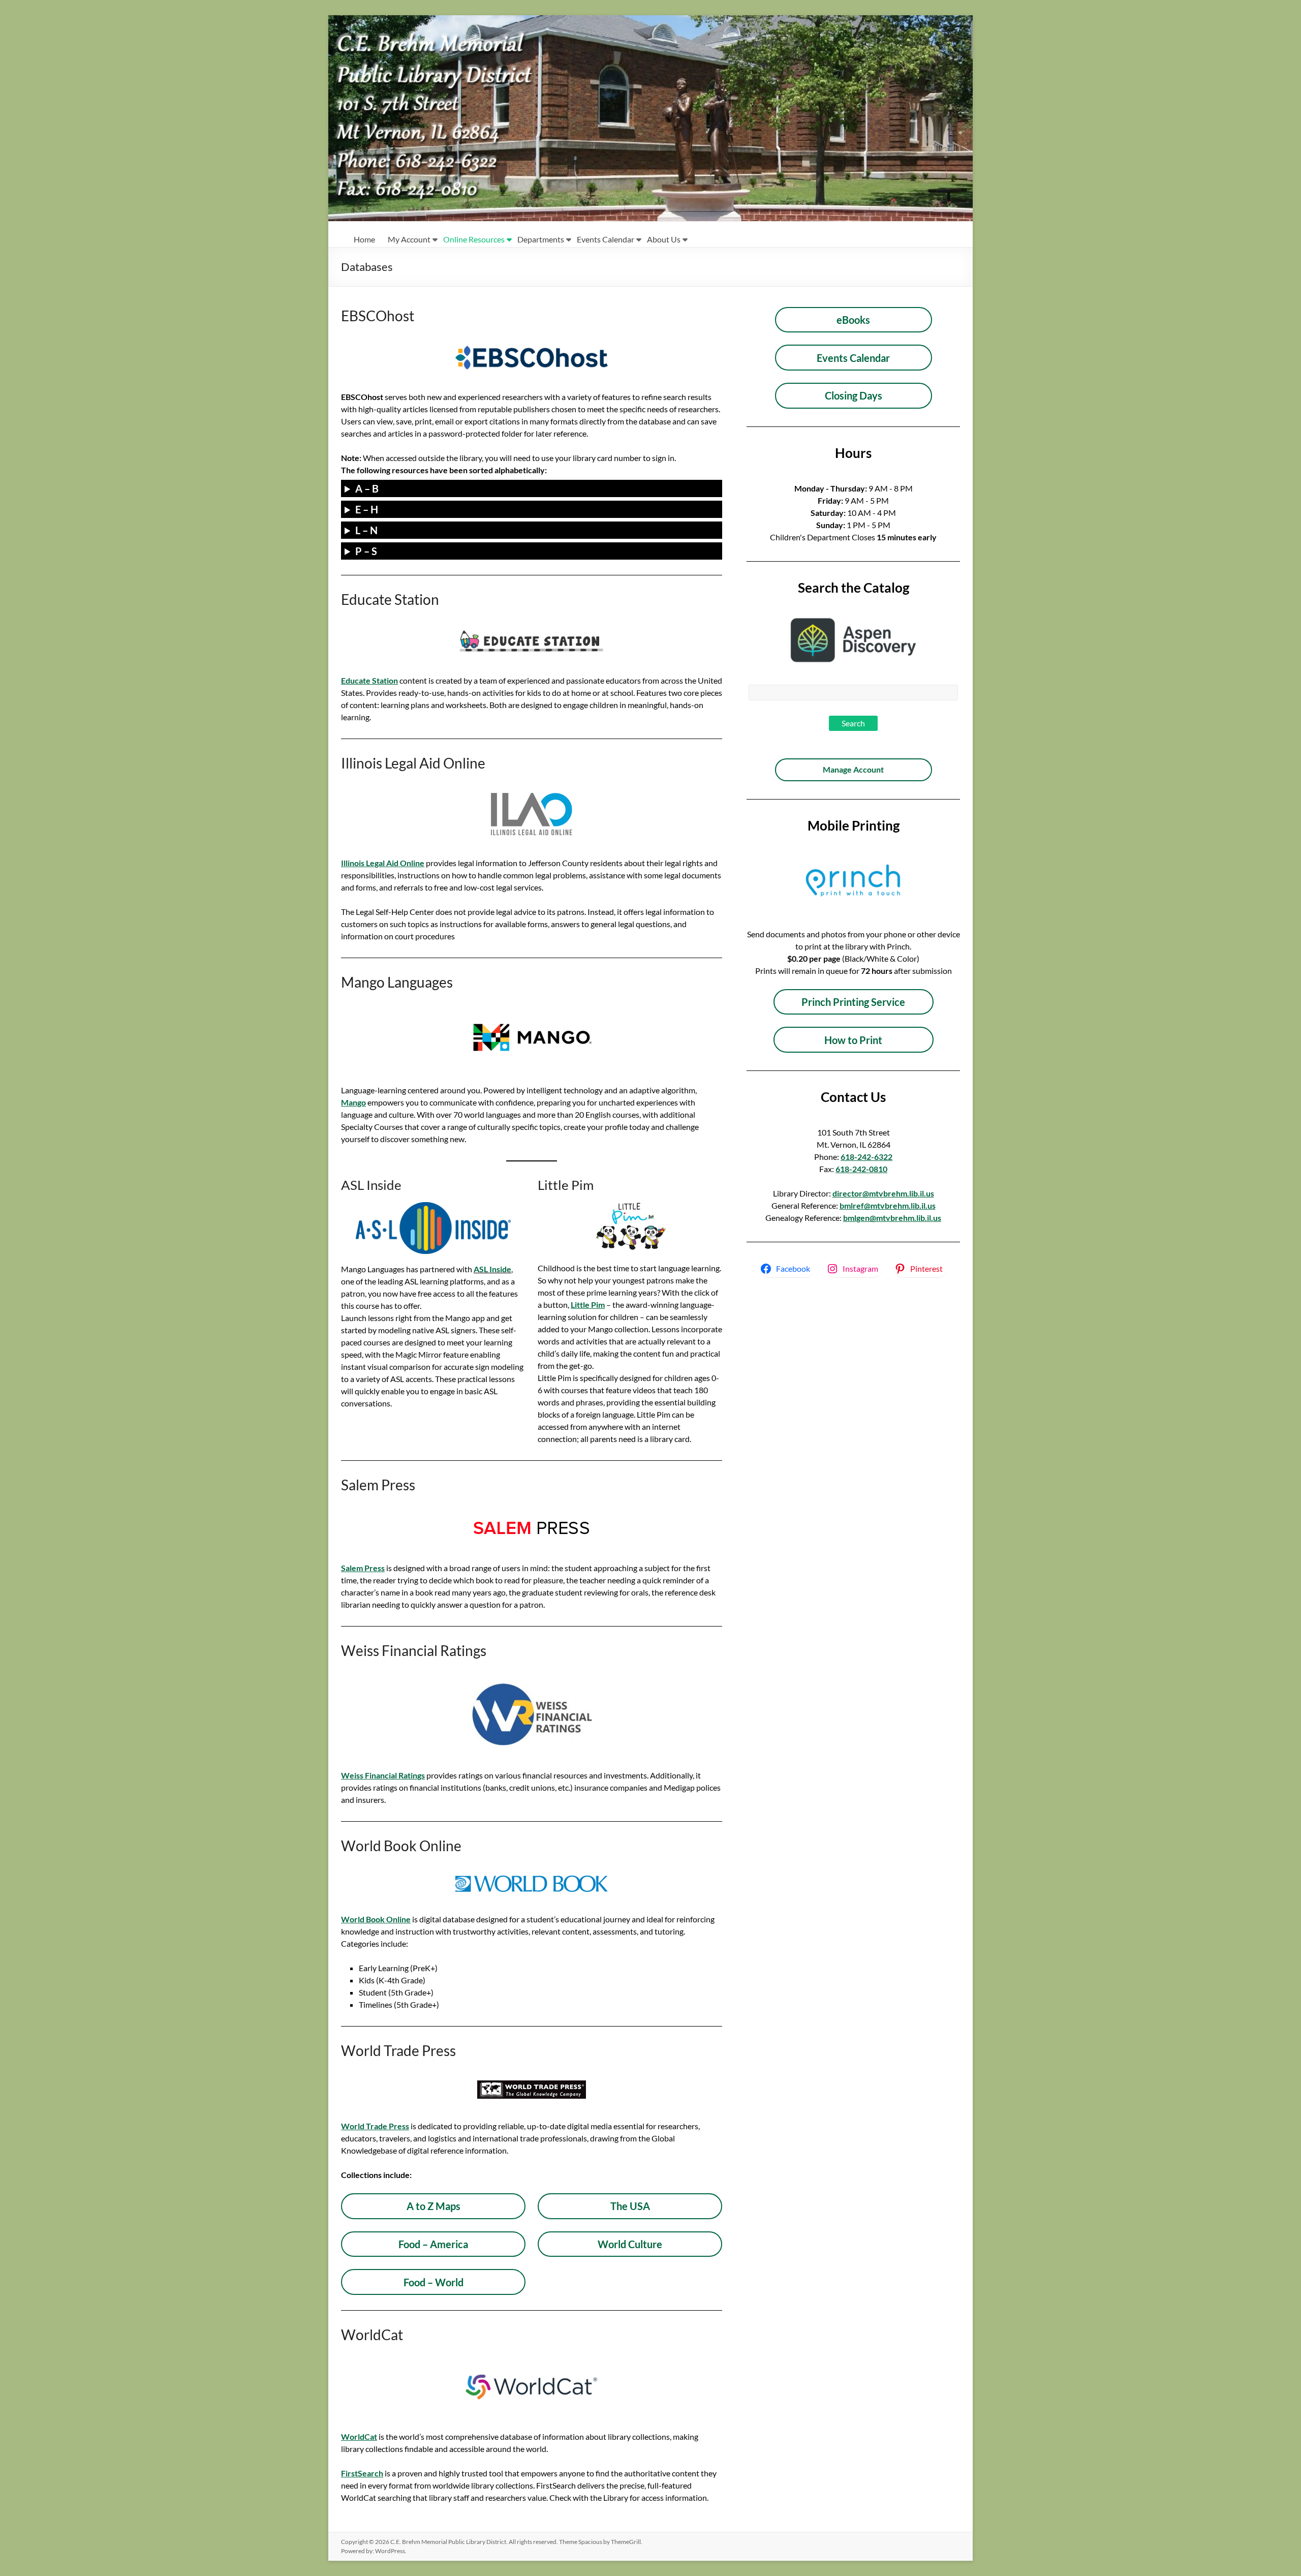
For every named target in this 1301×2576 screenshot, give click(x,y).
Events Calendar (606, 239)
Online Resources (474, 239)
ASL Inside (492, 1269)
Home (364, 239)
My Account (409, 239)
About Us (664, 239)
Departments (541, 239)
